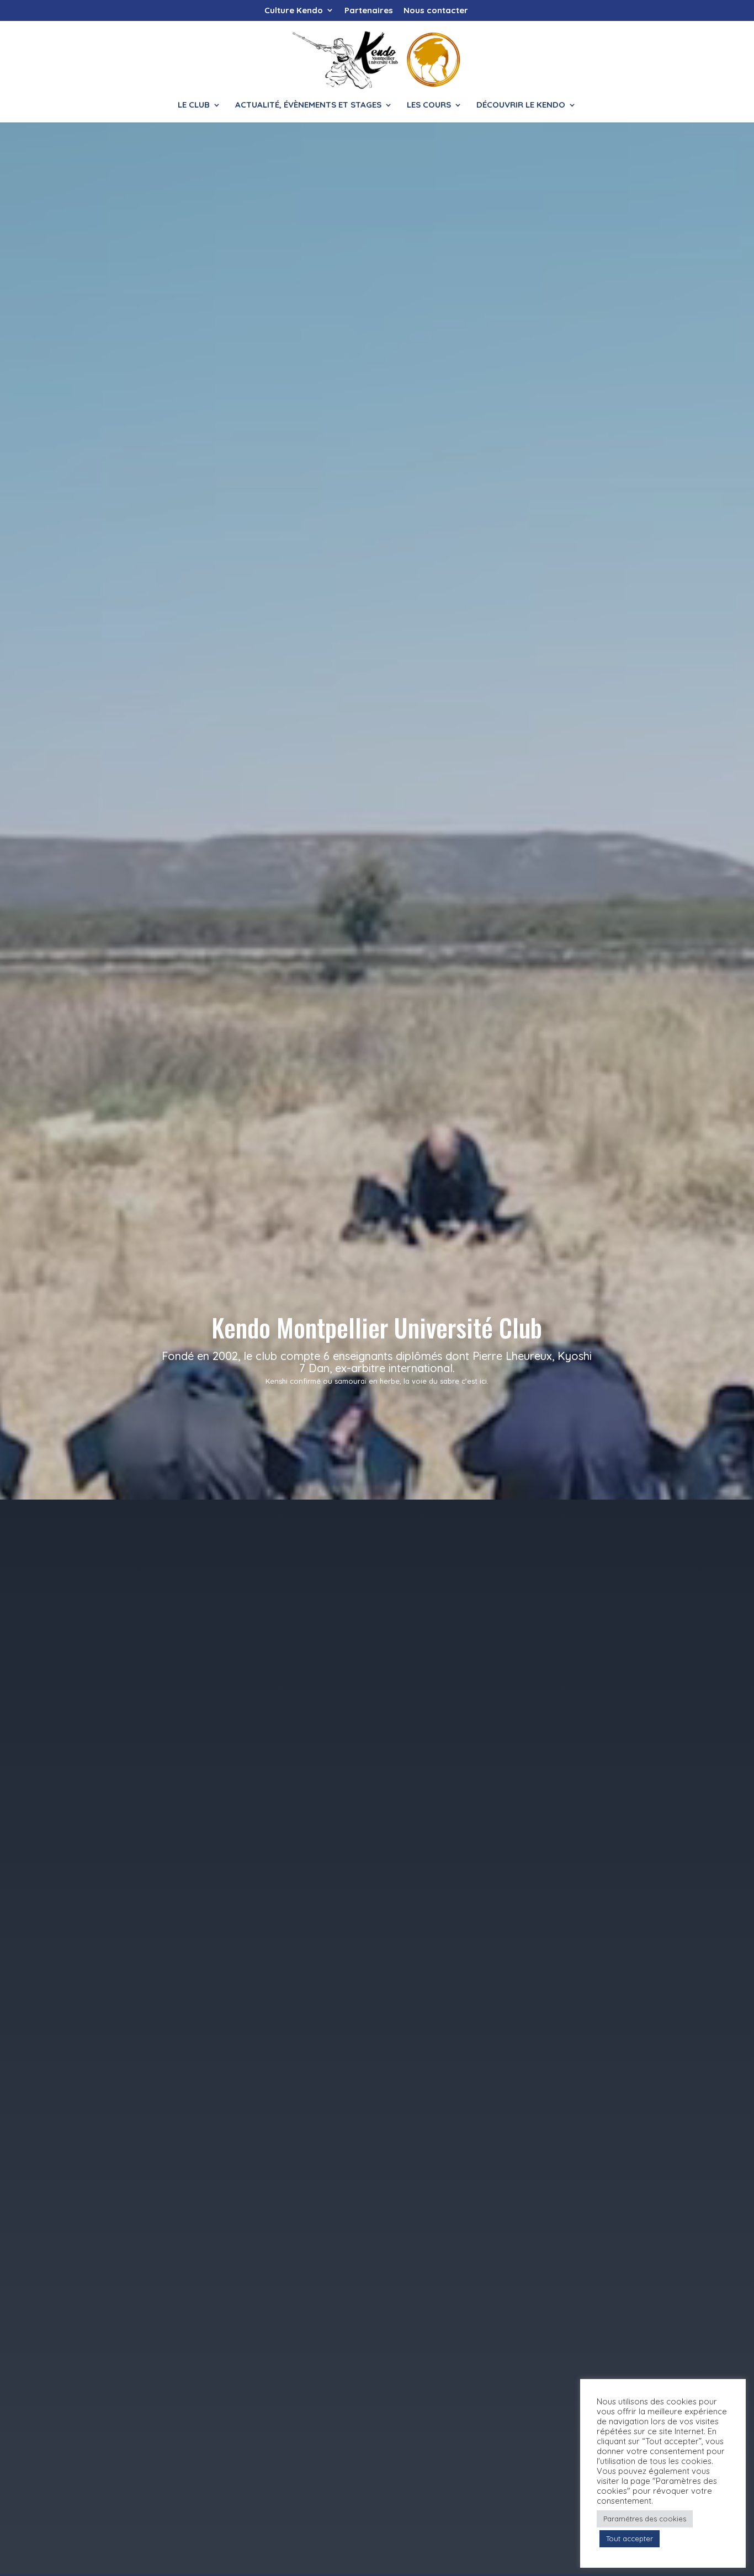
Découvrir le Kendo (521, 105)
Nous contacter (436, 11)
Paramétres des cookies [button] (645, 2519)
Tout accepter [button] (630, 2538)
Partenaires (369, 11)
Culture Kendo (294, 11)
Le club (194, 105)
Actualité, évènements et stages (308, 105)
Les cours (429, 105)
